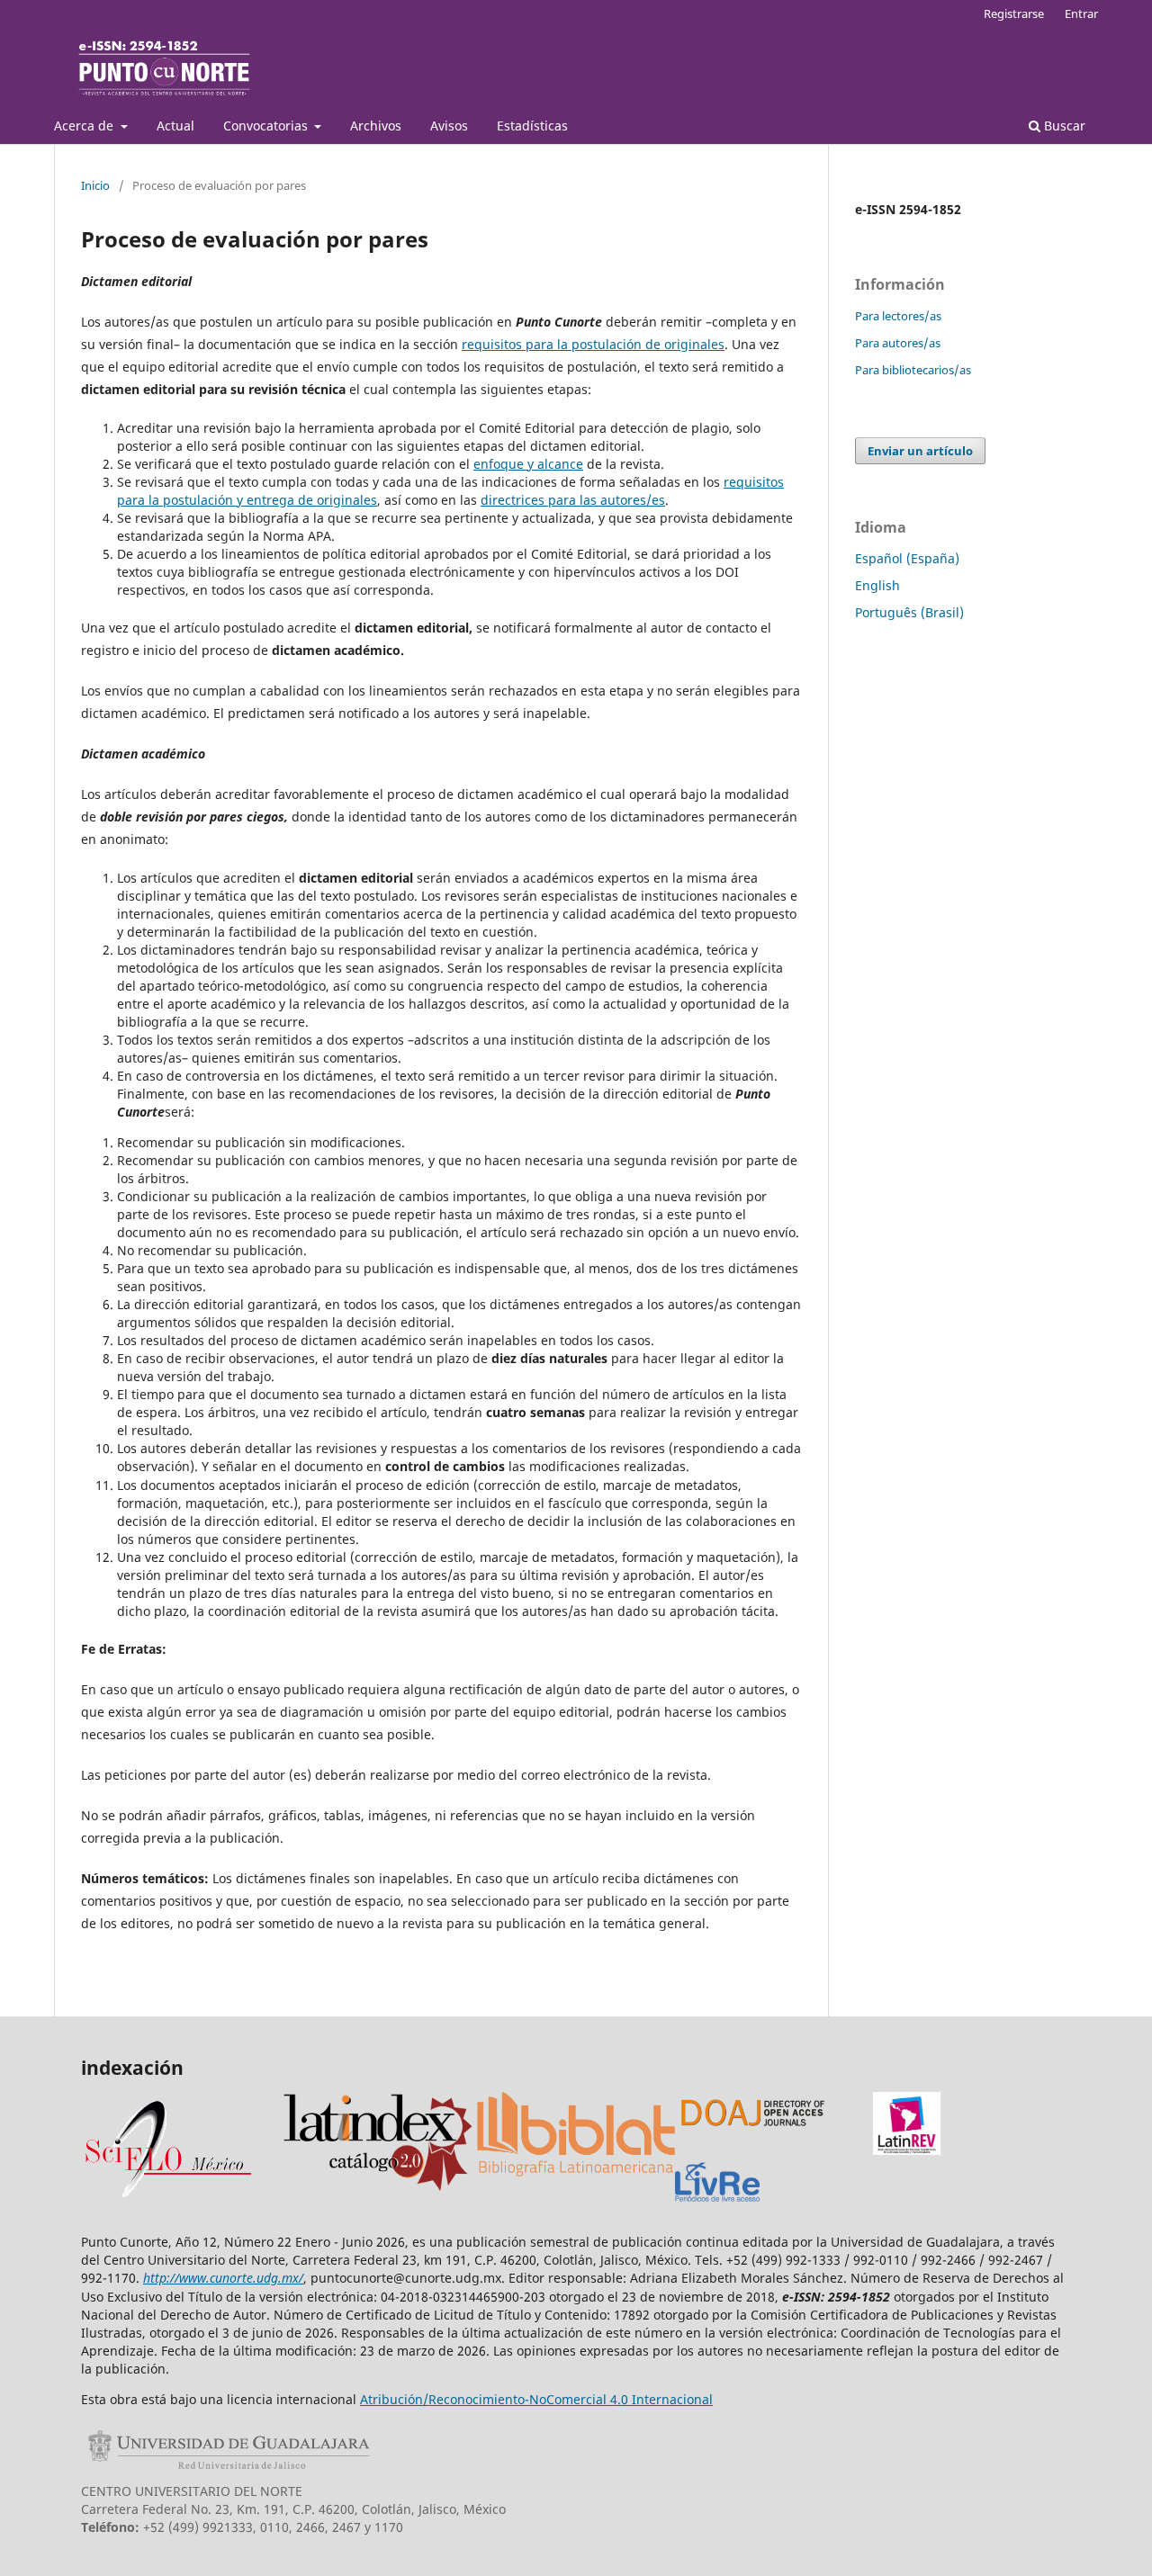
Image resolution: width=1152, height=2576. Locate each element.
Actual (175, 126)
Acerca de (85, 126)
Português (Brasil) (909, 612)
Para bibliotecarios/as (913, 370)
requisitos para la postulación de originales (593, 344)
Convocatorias (267, 126)
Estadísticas (532, 126)
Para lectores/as (898, 316)
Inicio (95, 185)
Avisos (449, 126)
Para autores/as (898, 343)
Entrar (1081, 13)
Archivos (376, 126)
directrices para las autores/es (573, 500)
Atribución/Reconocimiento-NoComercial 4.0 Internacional (536, 2399)
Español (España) (907, 558)
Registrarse (1014, 13)
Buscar (1063, 126)
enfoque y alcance (528, 464)
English (877, 585)
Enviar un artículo (920, 451)
